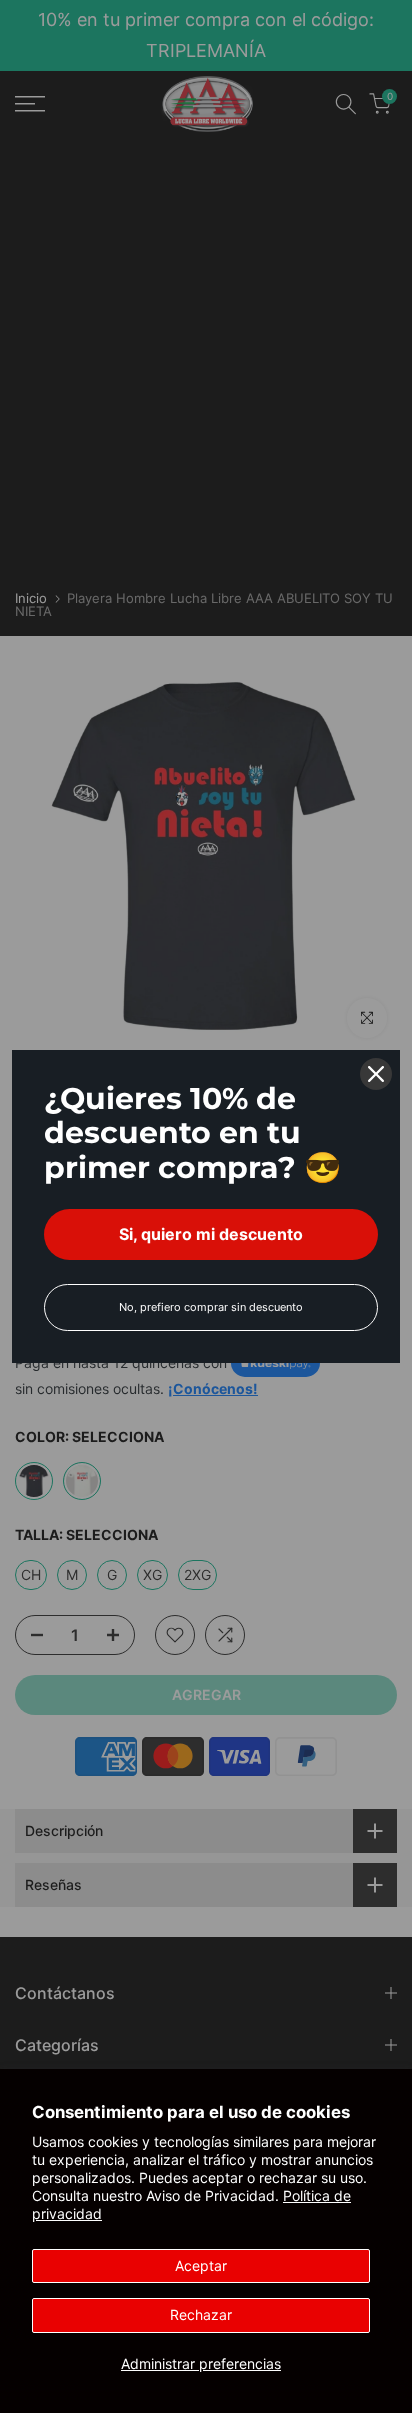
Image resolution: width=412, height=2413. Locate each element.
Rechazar (201, 2314)
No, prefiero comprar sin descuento (211, 1307)
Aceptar (201, 2265)
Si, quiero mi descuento (211, 1234)
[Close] (376, 1074)
